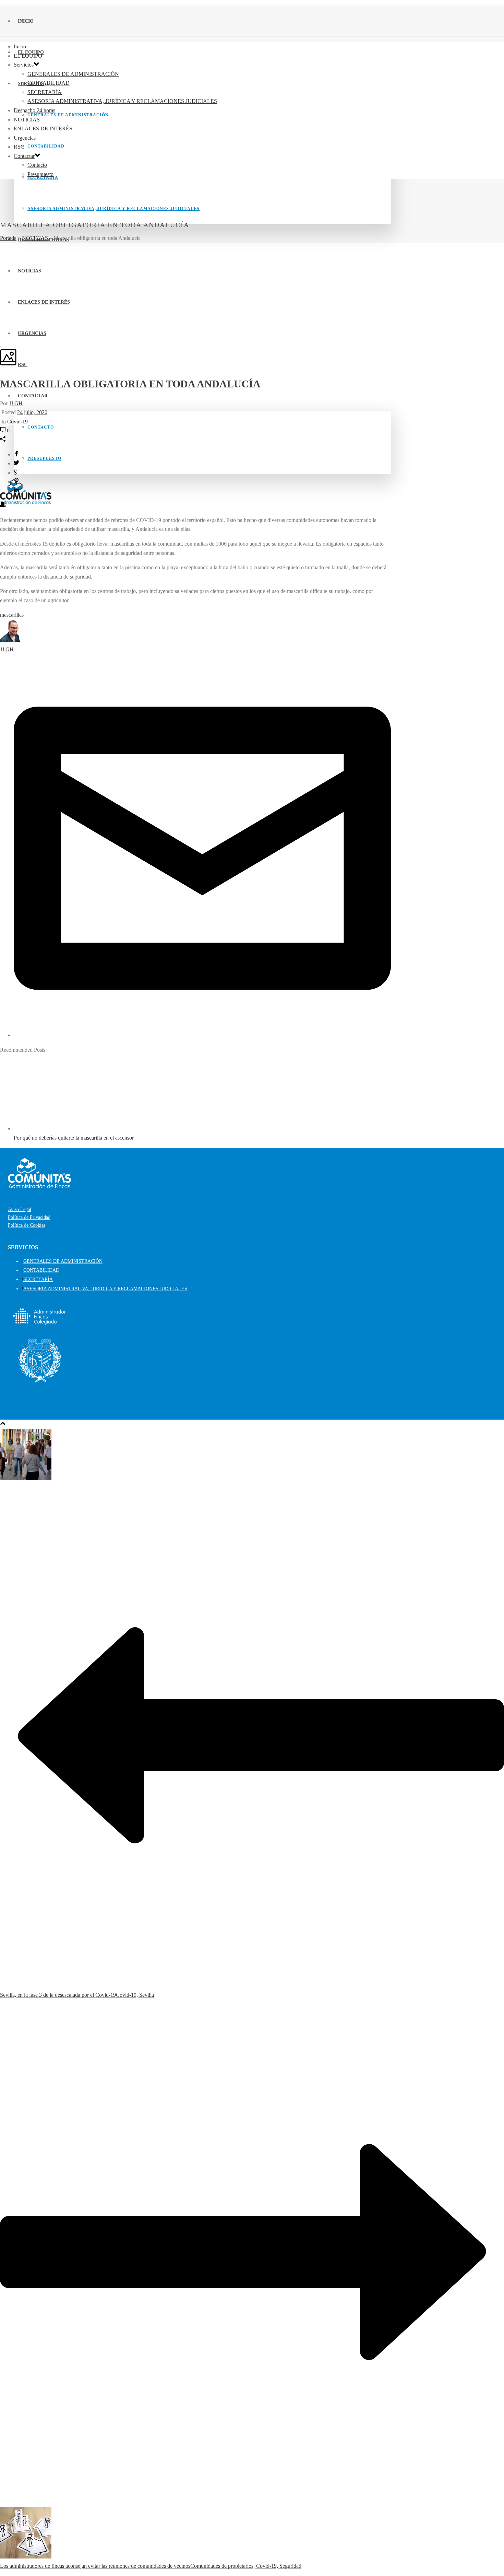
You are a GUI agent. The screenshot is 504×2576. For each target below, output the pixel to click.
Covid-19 (17, 422)
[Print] (3, 505)
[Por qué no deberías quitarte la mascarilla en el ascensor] (57, 1128)
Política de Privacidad (29, 1217)
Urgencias (25, 138)
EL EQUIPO (28, 56)
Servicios (24, 65)
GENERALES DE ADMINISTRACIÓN (68, 115)
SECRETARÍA (45, 92)
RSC (23, 365)
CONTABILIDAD (46, 146)
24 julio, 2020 (32, 412)
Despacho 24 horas (34, 110)
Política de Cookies (27, 1225)
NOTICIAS (27, 120)
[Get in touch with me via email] (202, 1035)
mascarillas (12, 615)
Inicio (26, 21)
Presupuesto (44, 458)
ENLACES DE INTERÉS (43, 129)
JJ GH (16, 403)
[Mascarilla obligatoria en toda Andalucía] (1, 344)
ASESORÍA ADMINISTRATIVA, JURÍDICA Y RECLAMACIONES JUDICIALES (113, 209)
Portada (8, 238)
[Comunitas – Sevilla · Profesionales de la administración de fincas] (26, 502)
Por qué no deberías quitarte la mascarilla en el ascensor (74, 1138)
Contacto (41, 427)
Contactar (33, 396)
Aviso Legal (20, 1209)
